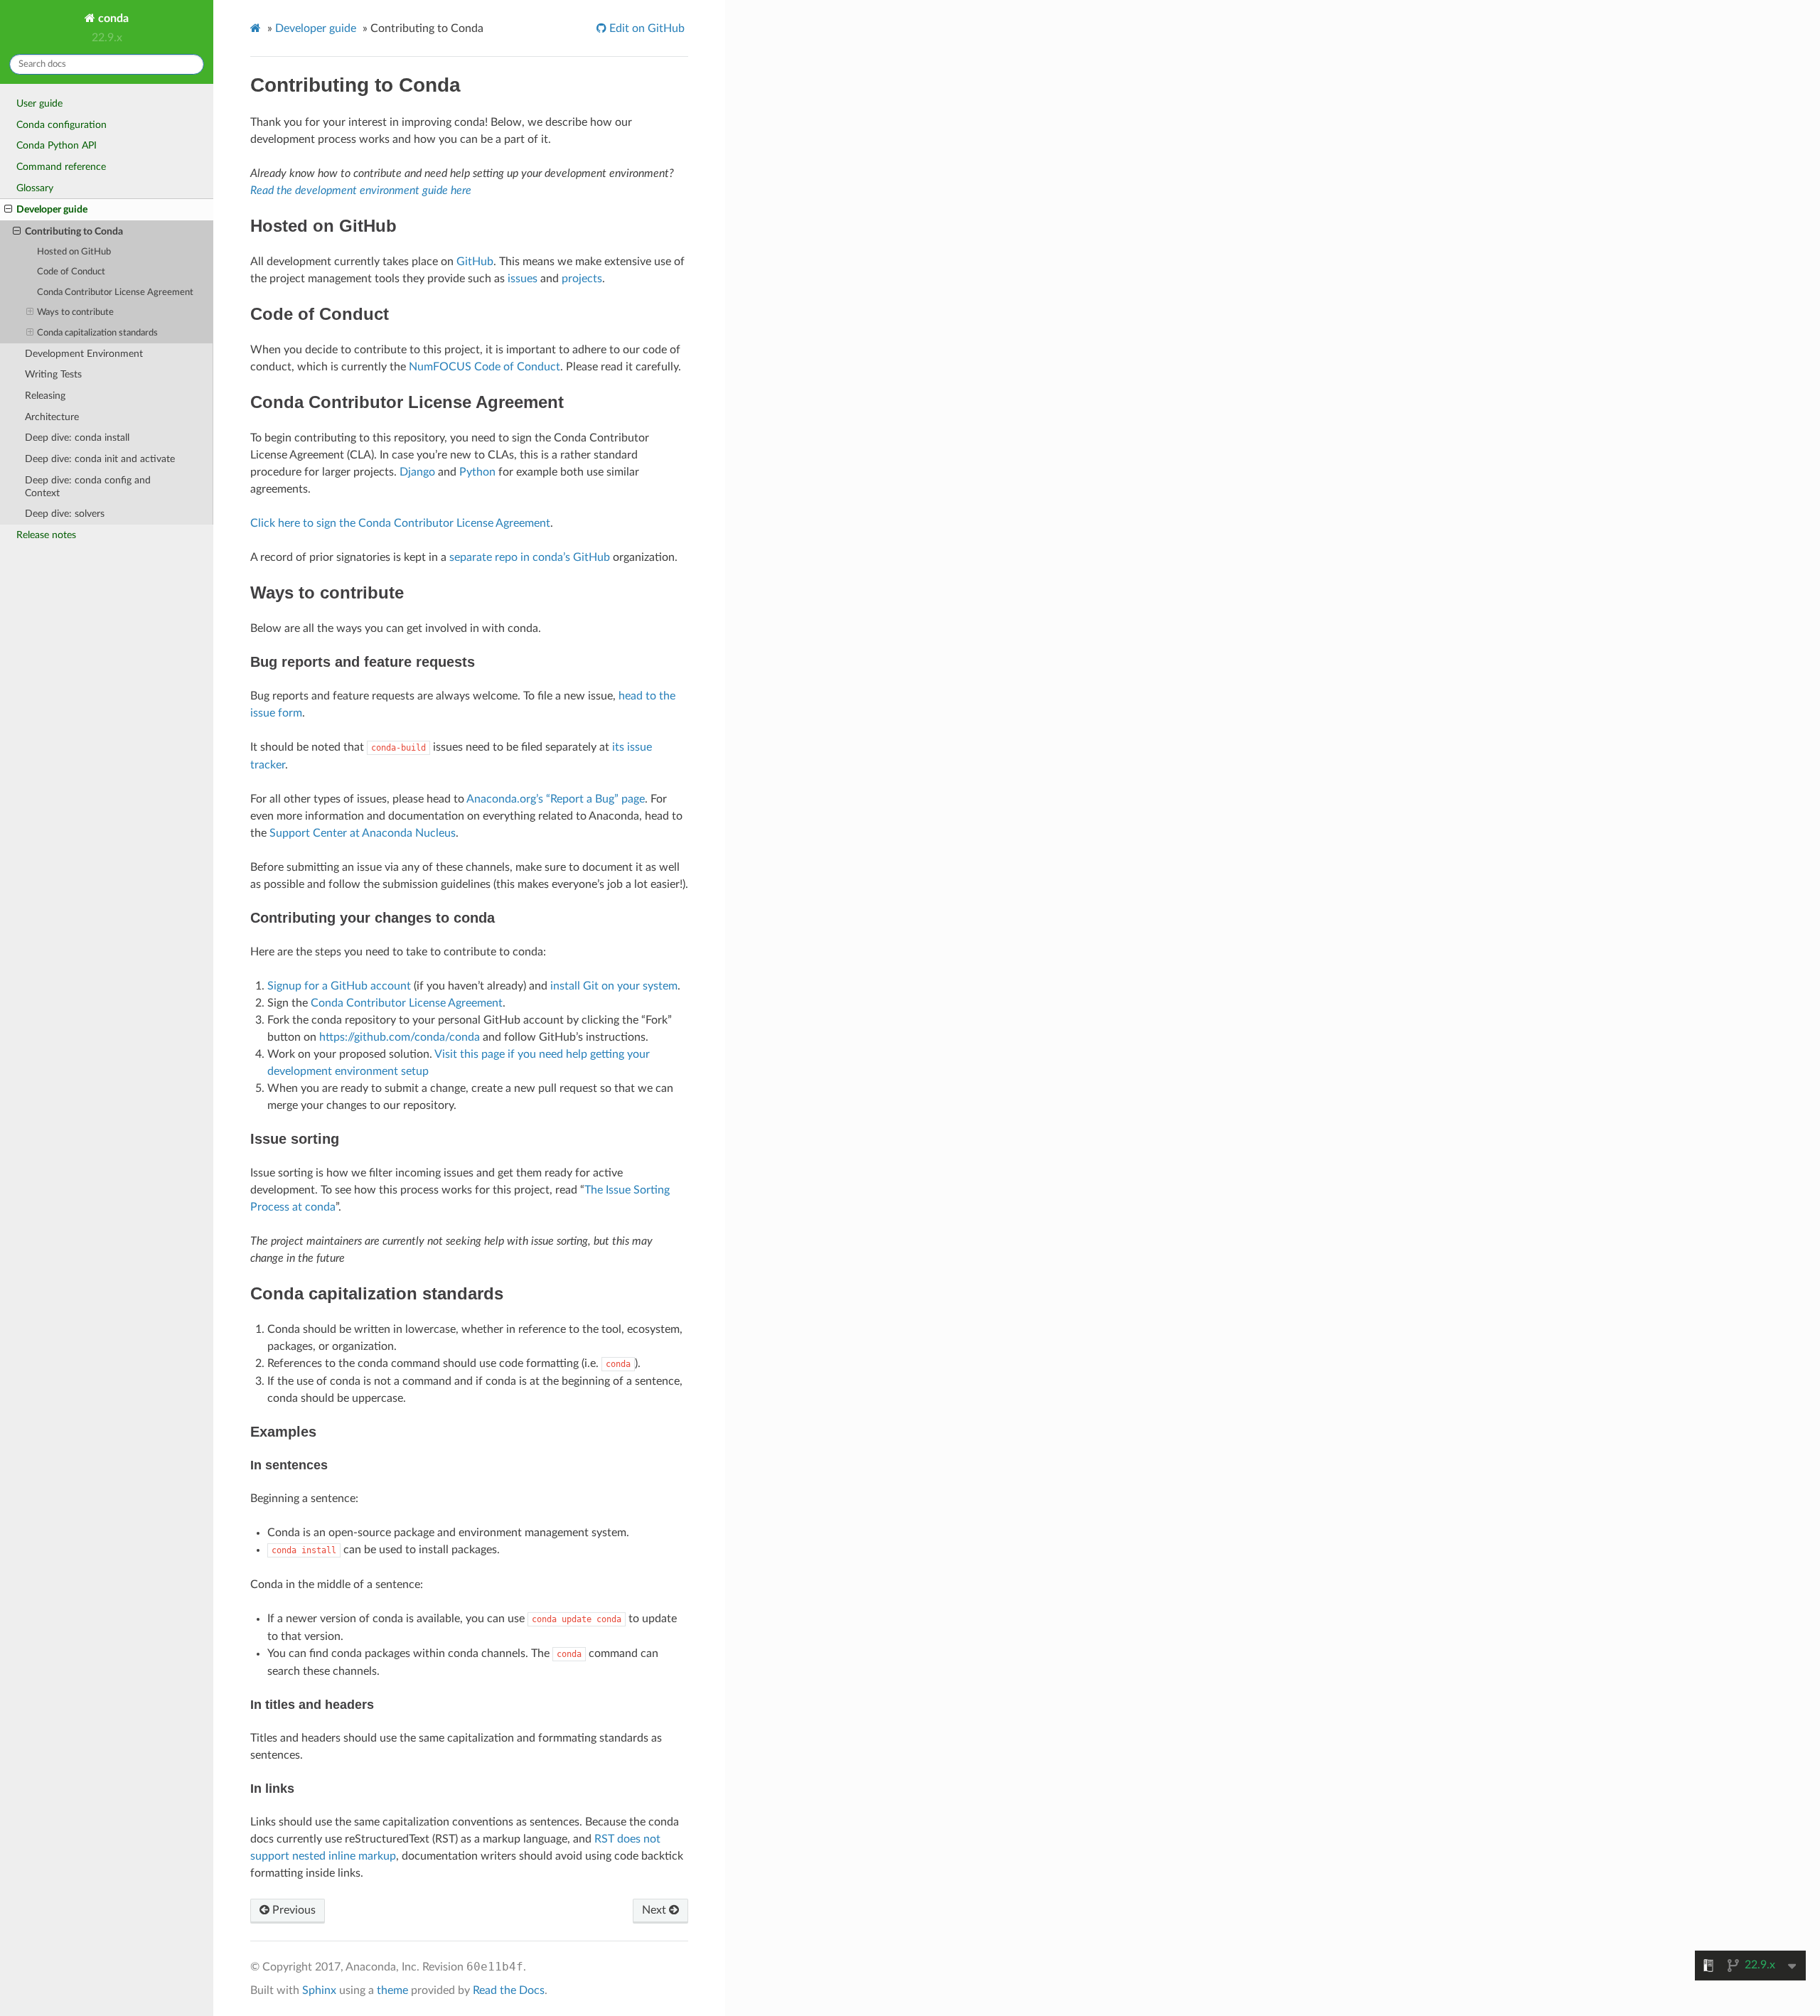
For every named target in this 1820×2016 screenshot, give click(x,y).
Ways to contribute (75, 312)
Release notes (46, 535)
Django (417, 472)
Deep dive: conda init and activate (100, 459)
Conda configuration (61, 125)
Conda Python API (57, 145)
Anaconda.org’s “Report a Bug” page (556, 799)
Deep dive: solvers (65, 514)
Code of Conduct (71, 272)
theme (392, 1990)
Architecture (52, 417)
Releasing (45, 396)
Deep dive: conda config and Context (88, 487)
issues (523, 279)
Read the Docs (509, 1990)
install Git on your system (614, 986)
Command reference (61, 167)
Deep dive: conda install (77, 438)
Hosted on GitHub (74, 252)
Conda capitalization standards (97, 333)
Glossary (35, 188)
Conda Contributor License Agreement (115, 293)
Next (655, 1910)
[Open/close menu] (8, 210)
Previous (293, 1910)
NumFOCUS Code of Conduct (485, 367)
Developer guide (52, 209)
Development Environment (84, 354)
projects (582, 279)
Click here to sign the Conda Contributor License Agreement (400, 523)
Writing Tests (53, 374)
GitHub (475, 262)
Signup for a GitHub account (339, 986)
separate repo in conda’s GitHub (530, 557)
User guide (39, 103)
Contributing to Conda (74, 231)
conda (112, 18)
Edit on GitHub (646, 28)
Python (477, 472)
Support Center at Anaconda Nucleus (363, 833)
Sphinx (319, 1990)
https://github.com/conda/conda (400, 1037)
